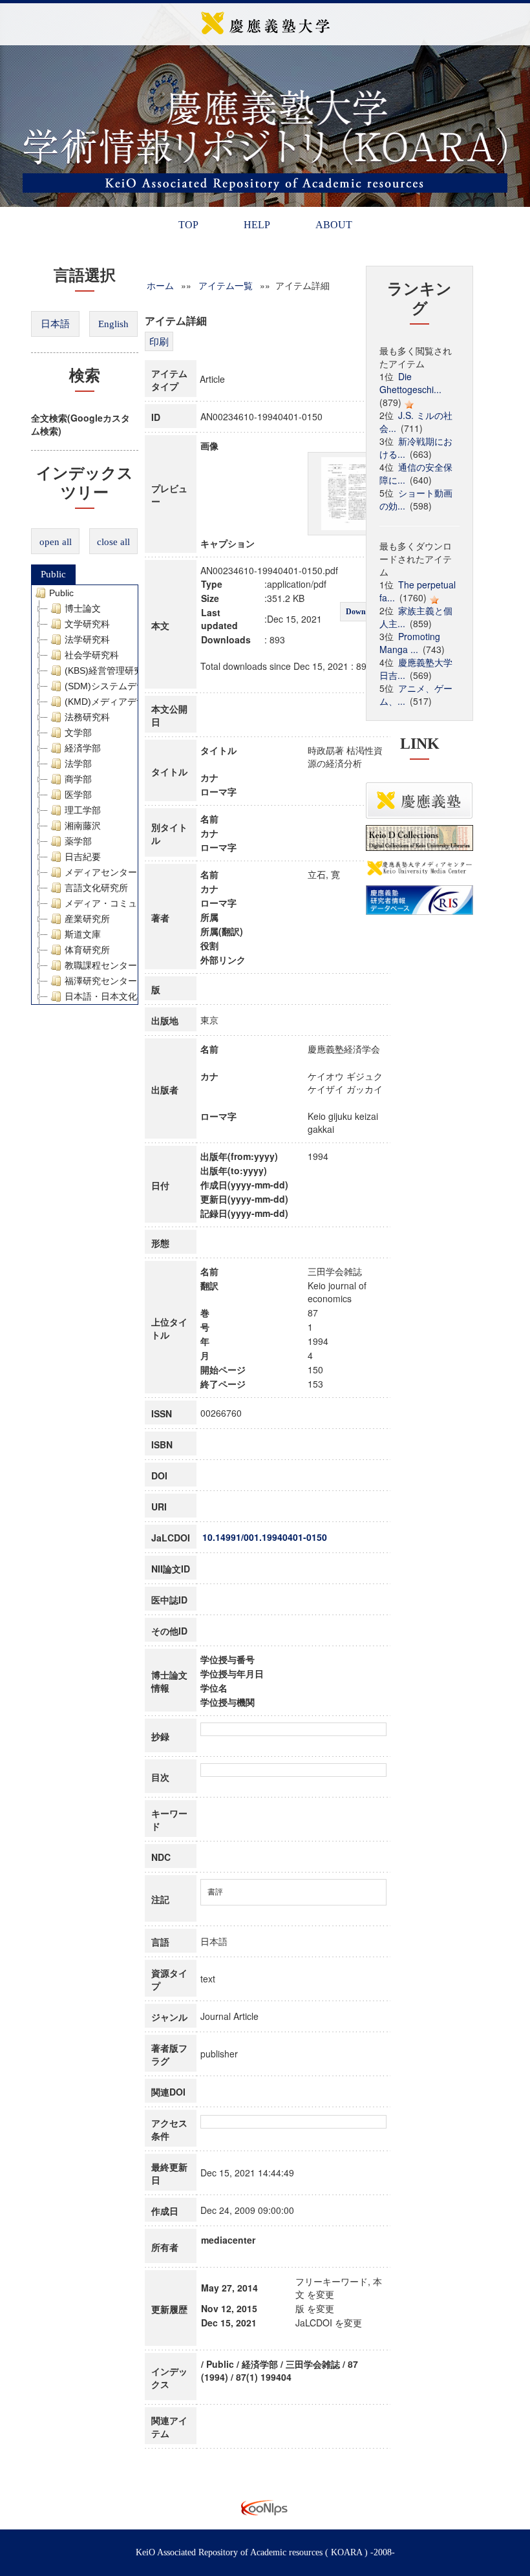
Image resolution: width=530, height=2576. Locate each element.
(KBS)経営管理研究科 (108, 671)
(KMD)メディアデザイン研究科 (128, 702)
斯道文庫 (83, 934)
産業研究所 (87, 919)
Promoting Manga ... (410, 643)
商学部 (78, 779)
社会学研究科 (92, 655)
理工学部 (83, 810)
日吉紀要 (83, 857)
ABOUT (334, 225)
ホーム (160, 285)
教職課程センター (101, 965)
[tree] (85, 795)
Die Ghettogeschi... (410, 383)
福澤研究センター (101, 981)
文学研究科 (87, 624)
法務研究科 (87, 717)
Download (363, 612)
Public (53, 574)
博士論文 (83, 608)
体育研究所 (87, 950)
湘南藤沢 (83, 826)
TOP (188, 225)
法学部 (78, 764)
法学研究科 (87, 639)
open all (56, 542)
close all (113, 542)
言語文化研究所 (96, 888)
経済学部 (83, 748)
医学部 (78, 795)
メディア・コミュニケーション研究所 (142, 903)
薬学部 (78, 841)
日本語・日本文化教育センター (128, 996)
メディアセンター (101, 872)
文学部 (78, 733)
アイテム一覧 (226, 285)
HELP (257, 225)
